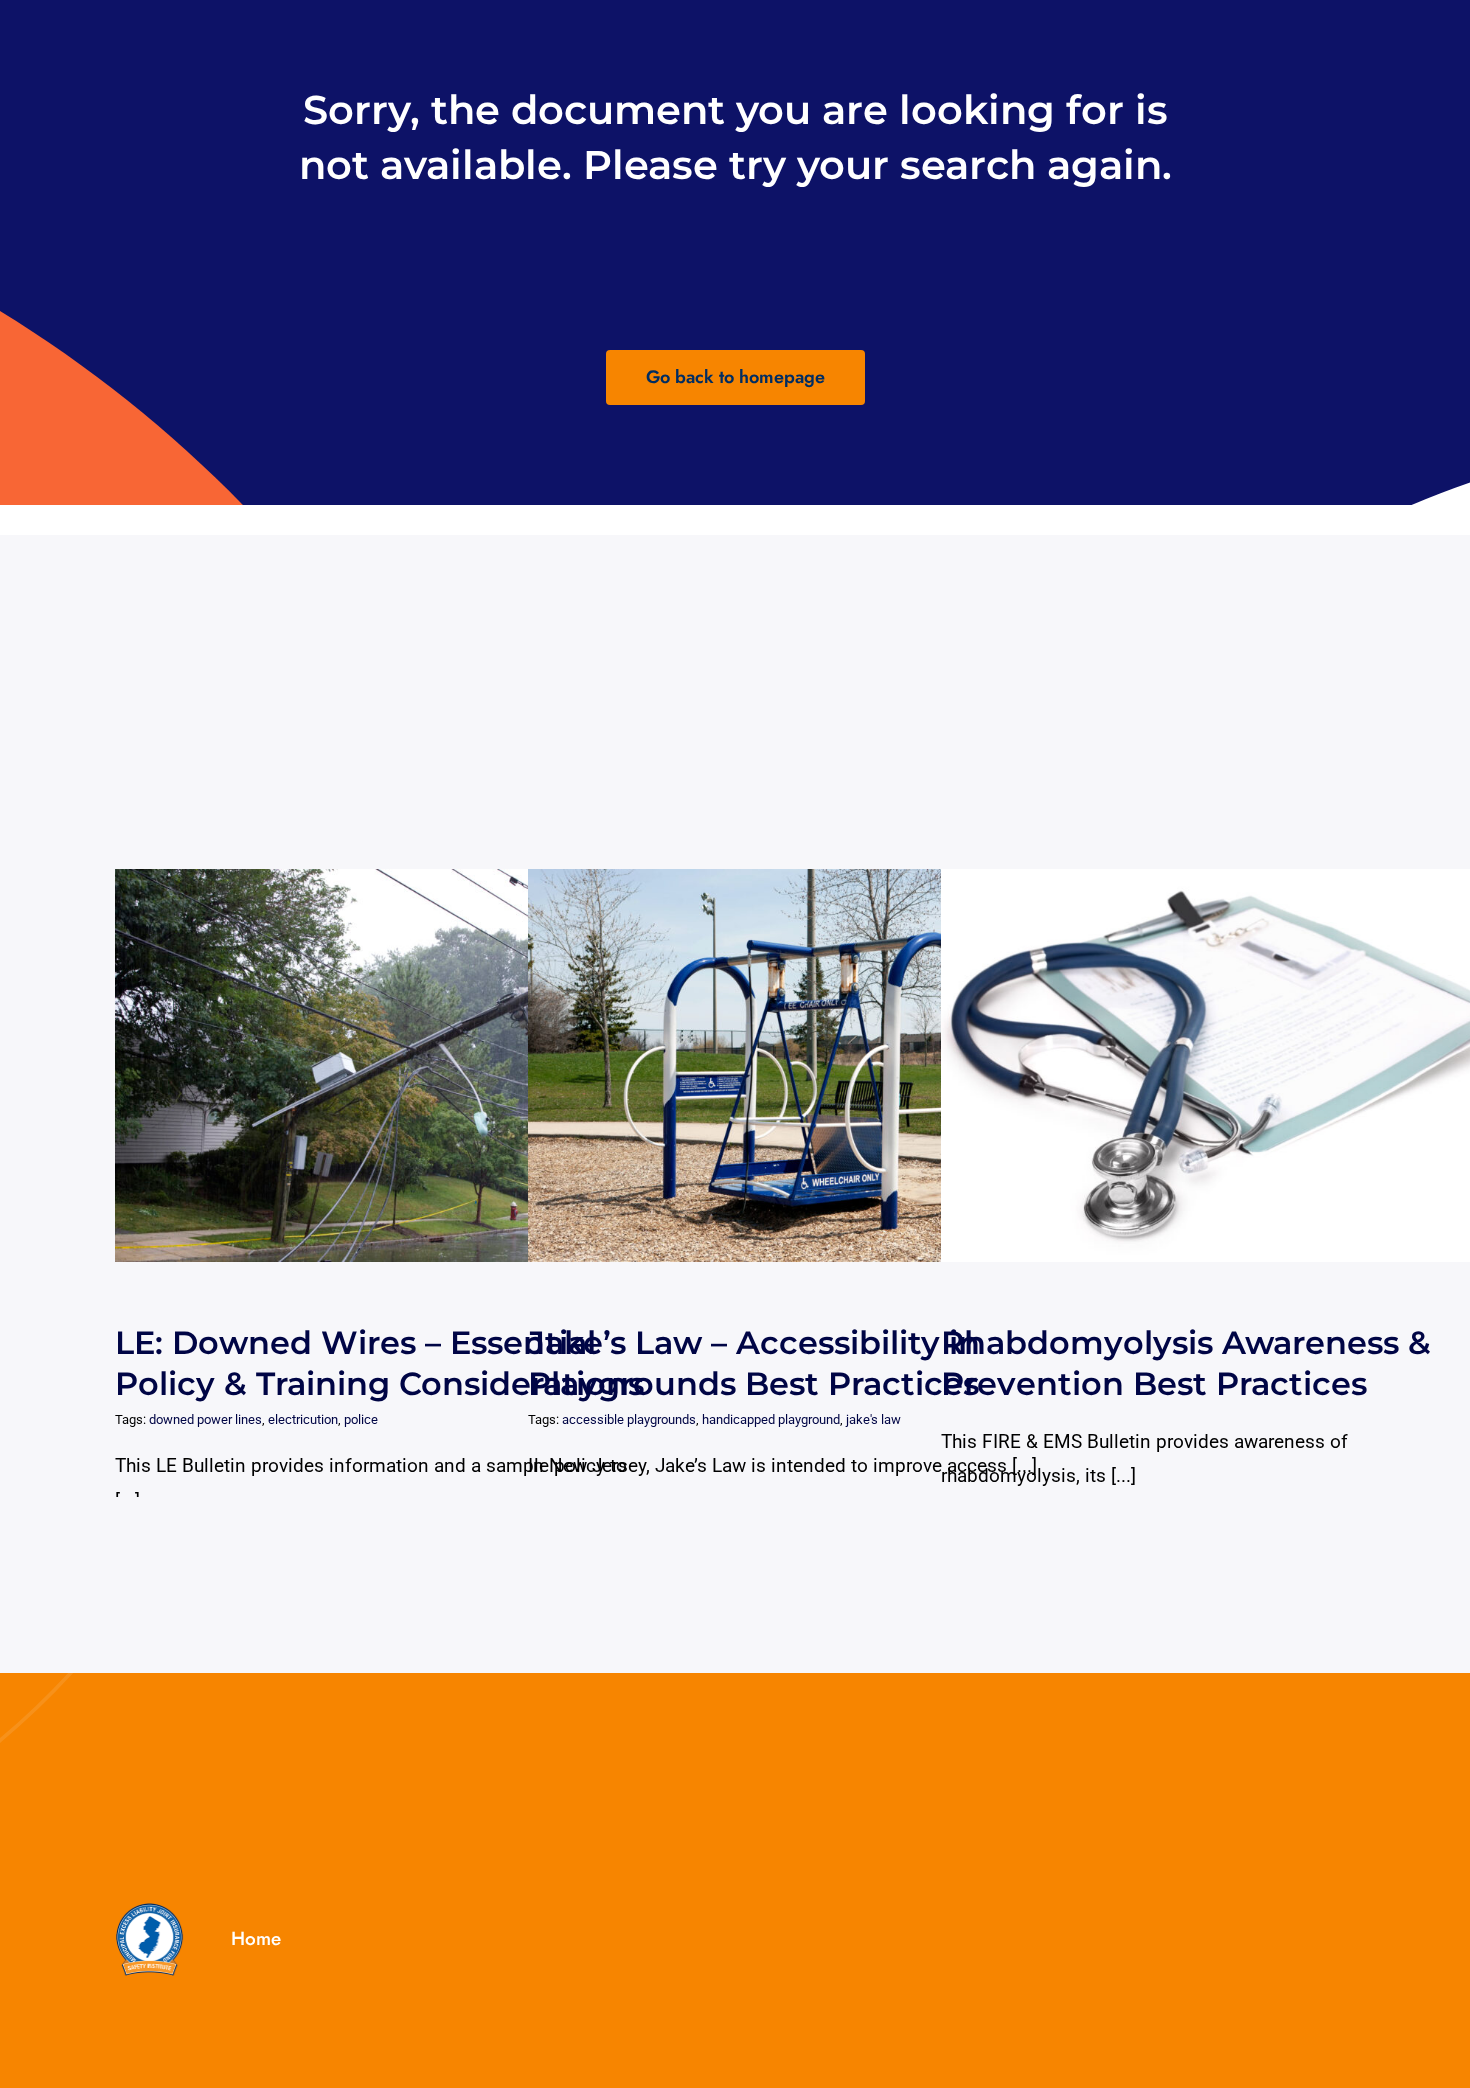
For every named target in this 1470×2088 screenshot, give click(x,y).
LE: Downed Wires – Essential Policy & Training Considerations (391, 1065)
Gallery (428, 1065)
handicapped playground (771, 1419)
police (361, 1419)
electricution (303, 1419)
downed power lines (205, 1419)
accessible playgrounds (629, 1419)
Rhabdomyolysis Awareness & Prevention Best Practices (1217, 1065)
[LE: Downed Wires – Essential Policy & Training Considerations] (410, 1065)
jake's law (873, 1419)
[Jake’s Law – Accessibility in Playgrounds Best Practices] (823, 1065)
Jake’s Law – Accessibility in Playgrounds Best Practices (804, 1065)
